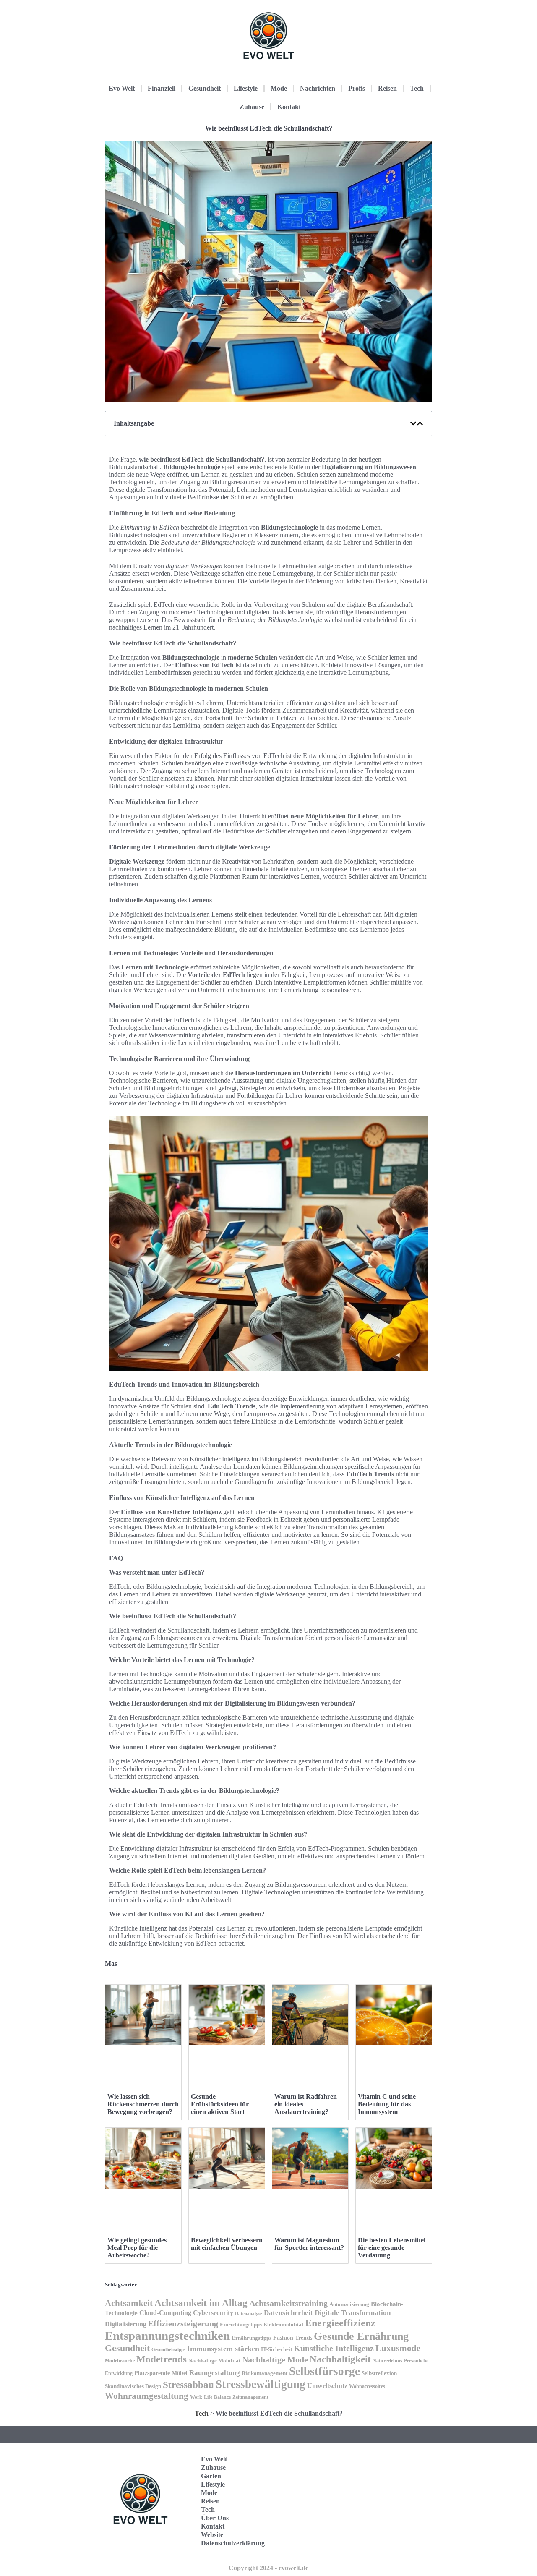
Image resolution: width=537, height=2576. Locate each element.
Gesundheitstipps (168, 2350)
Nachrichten (318, 88)
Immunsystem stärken (223, 2349)
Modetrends (162, 2359)
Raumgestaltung (215, 2373)
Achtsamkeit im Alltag (201, 2303)
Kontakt (289, 107)
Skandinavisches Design (133, 2386)
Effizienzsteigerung (183, 2323)
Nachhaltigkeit (340, 2359)
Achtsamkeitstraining (288, 2303)
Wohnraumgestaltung (147, 2396)
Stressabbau (188, 2385)
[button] (413, 423)
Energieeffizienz (340, 2323)
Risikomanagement (265, 2373)
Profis (357, 88)
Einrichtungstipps (241, 2325)
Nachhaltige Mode (275, 2359)
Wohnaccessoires (367, 2386)
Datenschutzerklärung (233, 2543)
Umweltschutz (327, 2386)
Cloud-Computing (165, 2313)
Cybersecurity (213, 2313)
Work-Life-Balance (210, 2397)
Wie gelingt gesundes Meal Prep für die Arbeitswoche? (137, 2248)
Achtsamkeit (129, 2303)
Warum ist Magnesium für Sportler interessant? (309, 2244)
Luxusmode (398, 2348)
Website (212, 2535)
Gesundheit (205, 88)
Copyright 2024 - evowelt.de (268, 2568)
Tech (417, 88)
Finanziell (162, 88)
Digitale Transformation (353, 2313)
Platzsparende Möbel (161, 2373)
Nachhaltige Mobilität (214, 2361)
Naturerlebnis (387, 2361)
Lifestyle (246, 88)
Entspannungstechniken (167, 2336)
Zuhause (252, 107)
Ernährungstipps (252, 2338)
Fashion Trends (293, 2338)
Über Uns (215, 2518)
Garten (211, 2476)
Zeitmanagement (250, 2397)
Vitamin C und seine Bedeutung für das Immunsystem (387, 2104)
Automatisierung (349, 2304)
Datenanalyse (249, 2313)
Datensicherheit (288, 2313)
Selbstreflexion (379, 2373)
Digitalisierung (126, 2324)
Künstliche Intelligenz (334, 2348)
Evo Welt (122, 88)
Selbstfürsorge (325, 2371)
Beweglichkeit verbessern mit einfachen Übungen (227, 2244)
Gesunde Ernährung (361, 2336)
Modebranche (120, 2361)
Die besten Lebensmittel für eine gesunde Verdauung (392, 2248)
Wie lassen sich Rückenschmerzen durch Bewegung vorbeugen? (143, 2104)
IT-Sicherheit (276, 2349)
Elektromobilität (283, 2324)
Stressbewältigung (261, 2384)
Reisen (387, 88)
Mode (279, 88)
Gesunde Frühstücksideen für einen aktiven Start (220, 2104)
